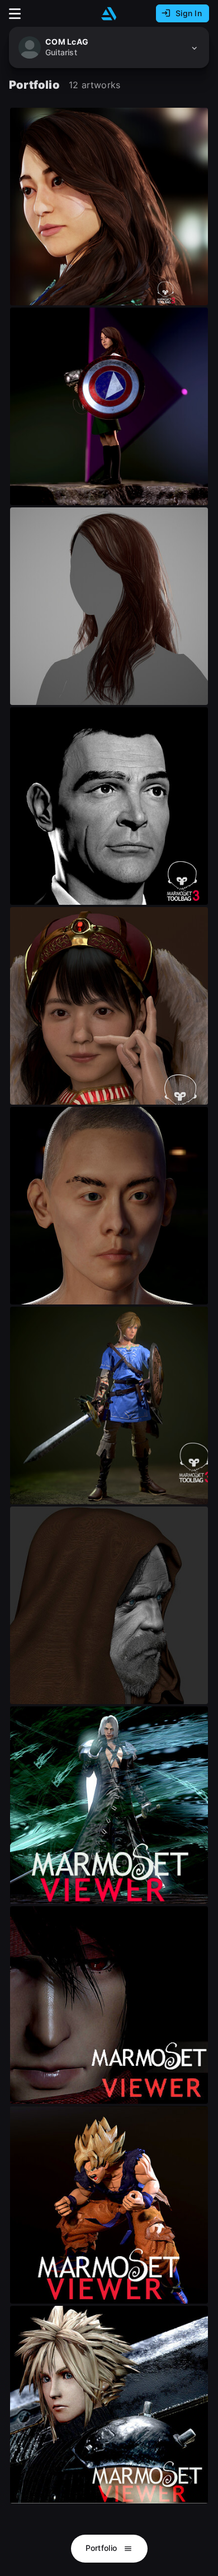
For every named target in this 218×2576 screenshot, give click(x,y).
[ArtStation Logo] (109, 14)
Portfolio (103, 2548)
